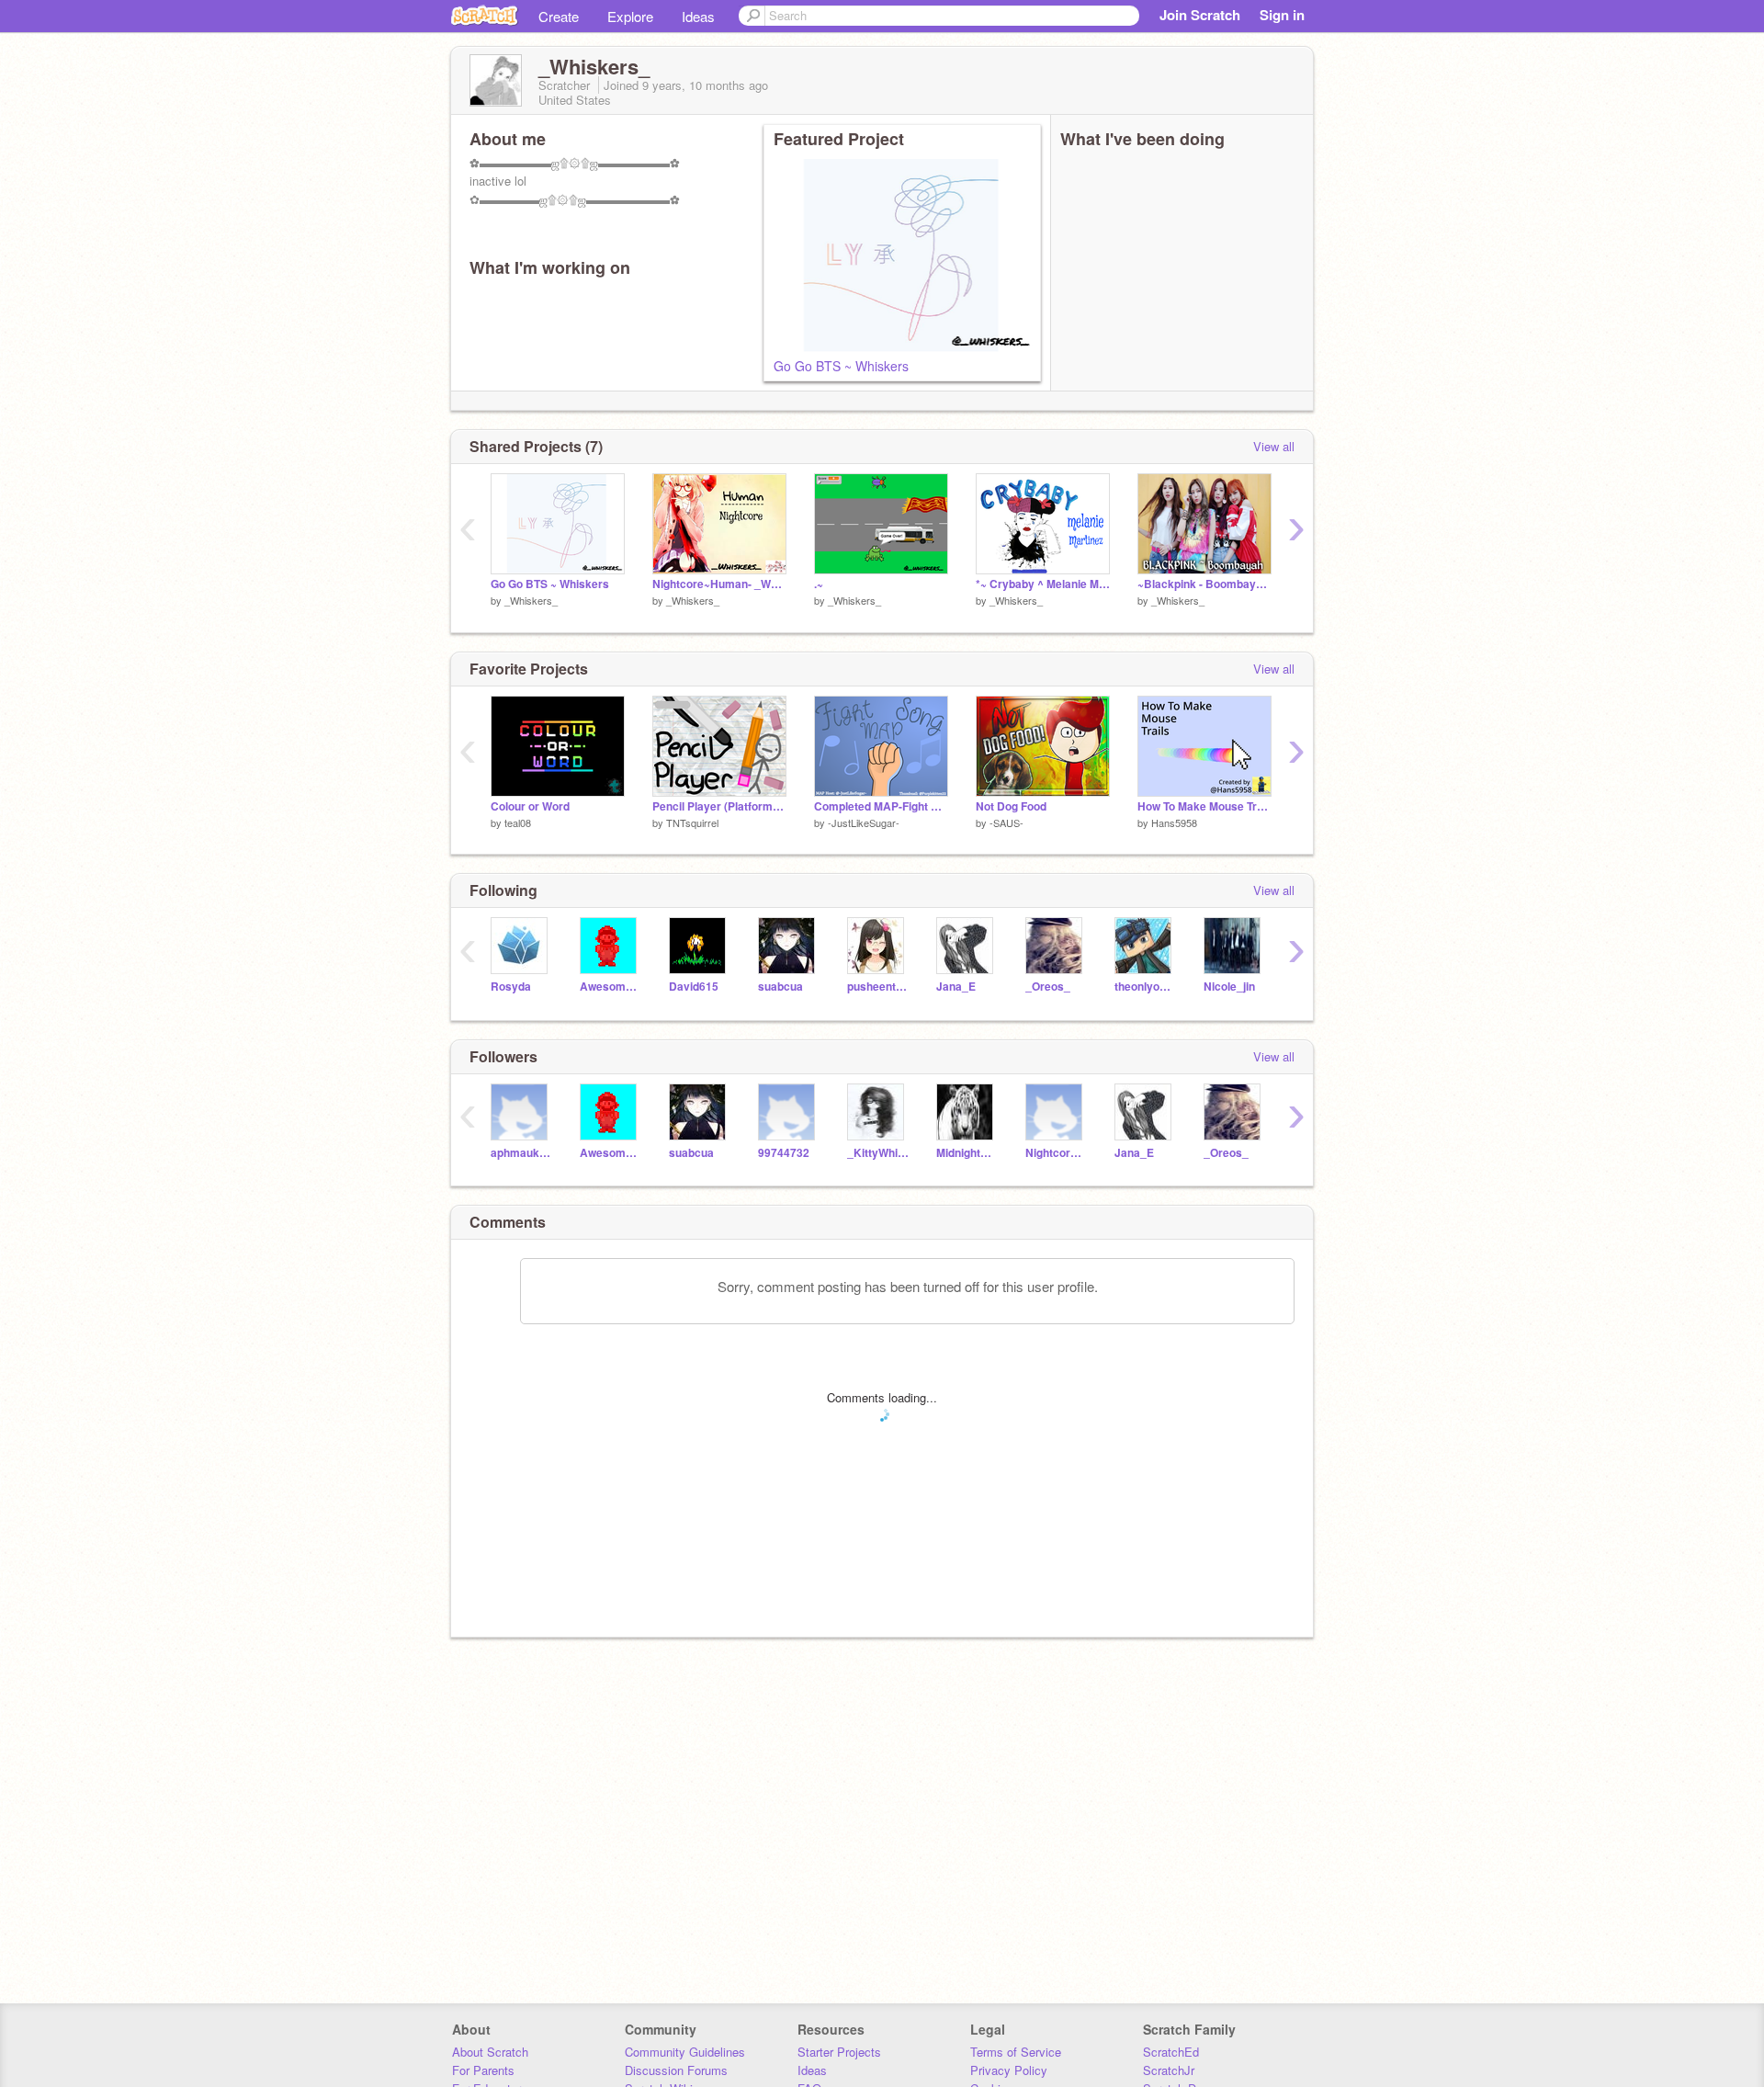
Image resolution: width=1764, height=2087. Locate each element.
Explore (630, 16)
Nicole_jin (1229, 987)
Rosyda (511, 987)
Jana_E (956, 987)
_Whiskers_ (531, 600)
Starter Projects (839, 2052)
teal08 (518, 822)
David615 (694, 987)
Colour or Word (530, 806)
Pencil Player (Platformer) (719, 806)
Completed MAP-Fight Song (881, 806)
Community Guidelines (685, 2052)
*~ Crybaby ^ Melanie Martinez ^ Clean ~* (1043, 584)
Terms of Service (1016, 2052)
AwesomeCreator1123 (611, 987)
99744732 (784, 1153)
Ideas (698, 16)
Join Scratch (1200, 15)
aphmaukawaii (521, 1153)
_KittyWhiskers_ (878, 1153)
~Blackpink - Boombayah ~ (1204, 584)
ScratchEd (1171, 2052)
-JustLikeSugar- (864, 822)
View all (1274, 446)
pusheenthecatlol (878, 987)
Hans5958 (1174, 822)
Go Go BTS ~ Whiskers (841, 366)
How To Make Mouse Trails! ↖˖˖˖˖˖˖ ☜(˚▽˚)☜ (1204, 806)
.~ (819, 584)
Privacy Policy (1009, 2070)
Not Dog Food (1011, 806)
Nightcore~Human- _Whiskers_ (719, 584)
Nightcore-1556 (1056, 1153)
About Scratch (490, 2052)
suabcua (780, 987)
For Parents (483, 2070)
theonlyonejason (1145, 987)
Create (559, 16)
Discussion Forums (676, 2070)
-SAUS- (1006, 822)
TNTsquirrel (692, 822)
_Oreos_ (1048, 987)
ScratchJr (1169, 2070)
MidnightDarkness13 (967, 1153)
